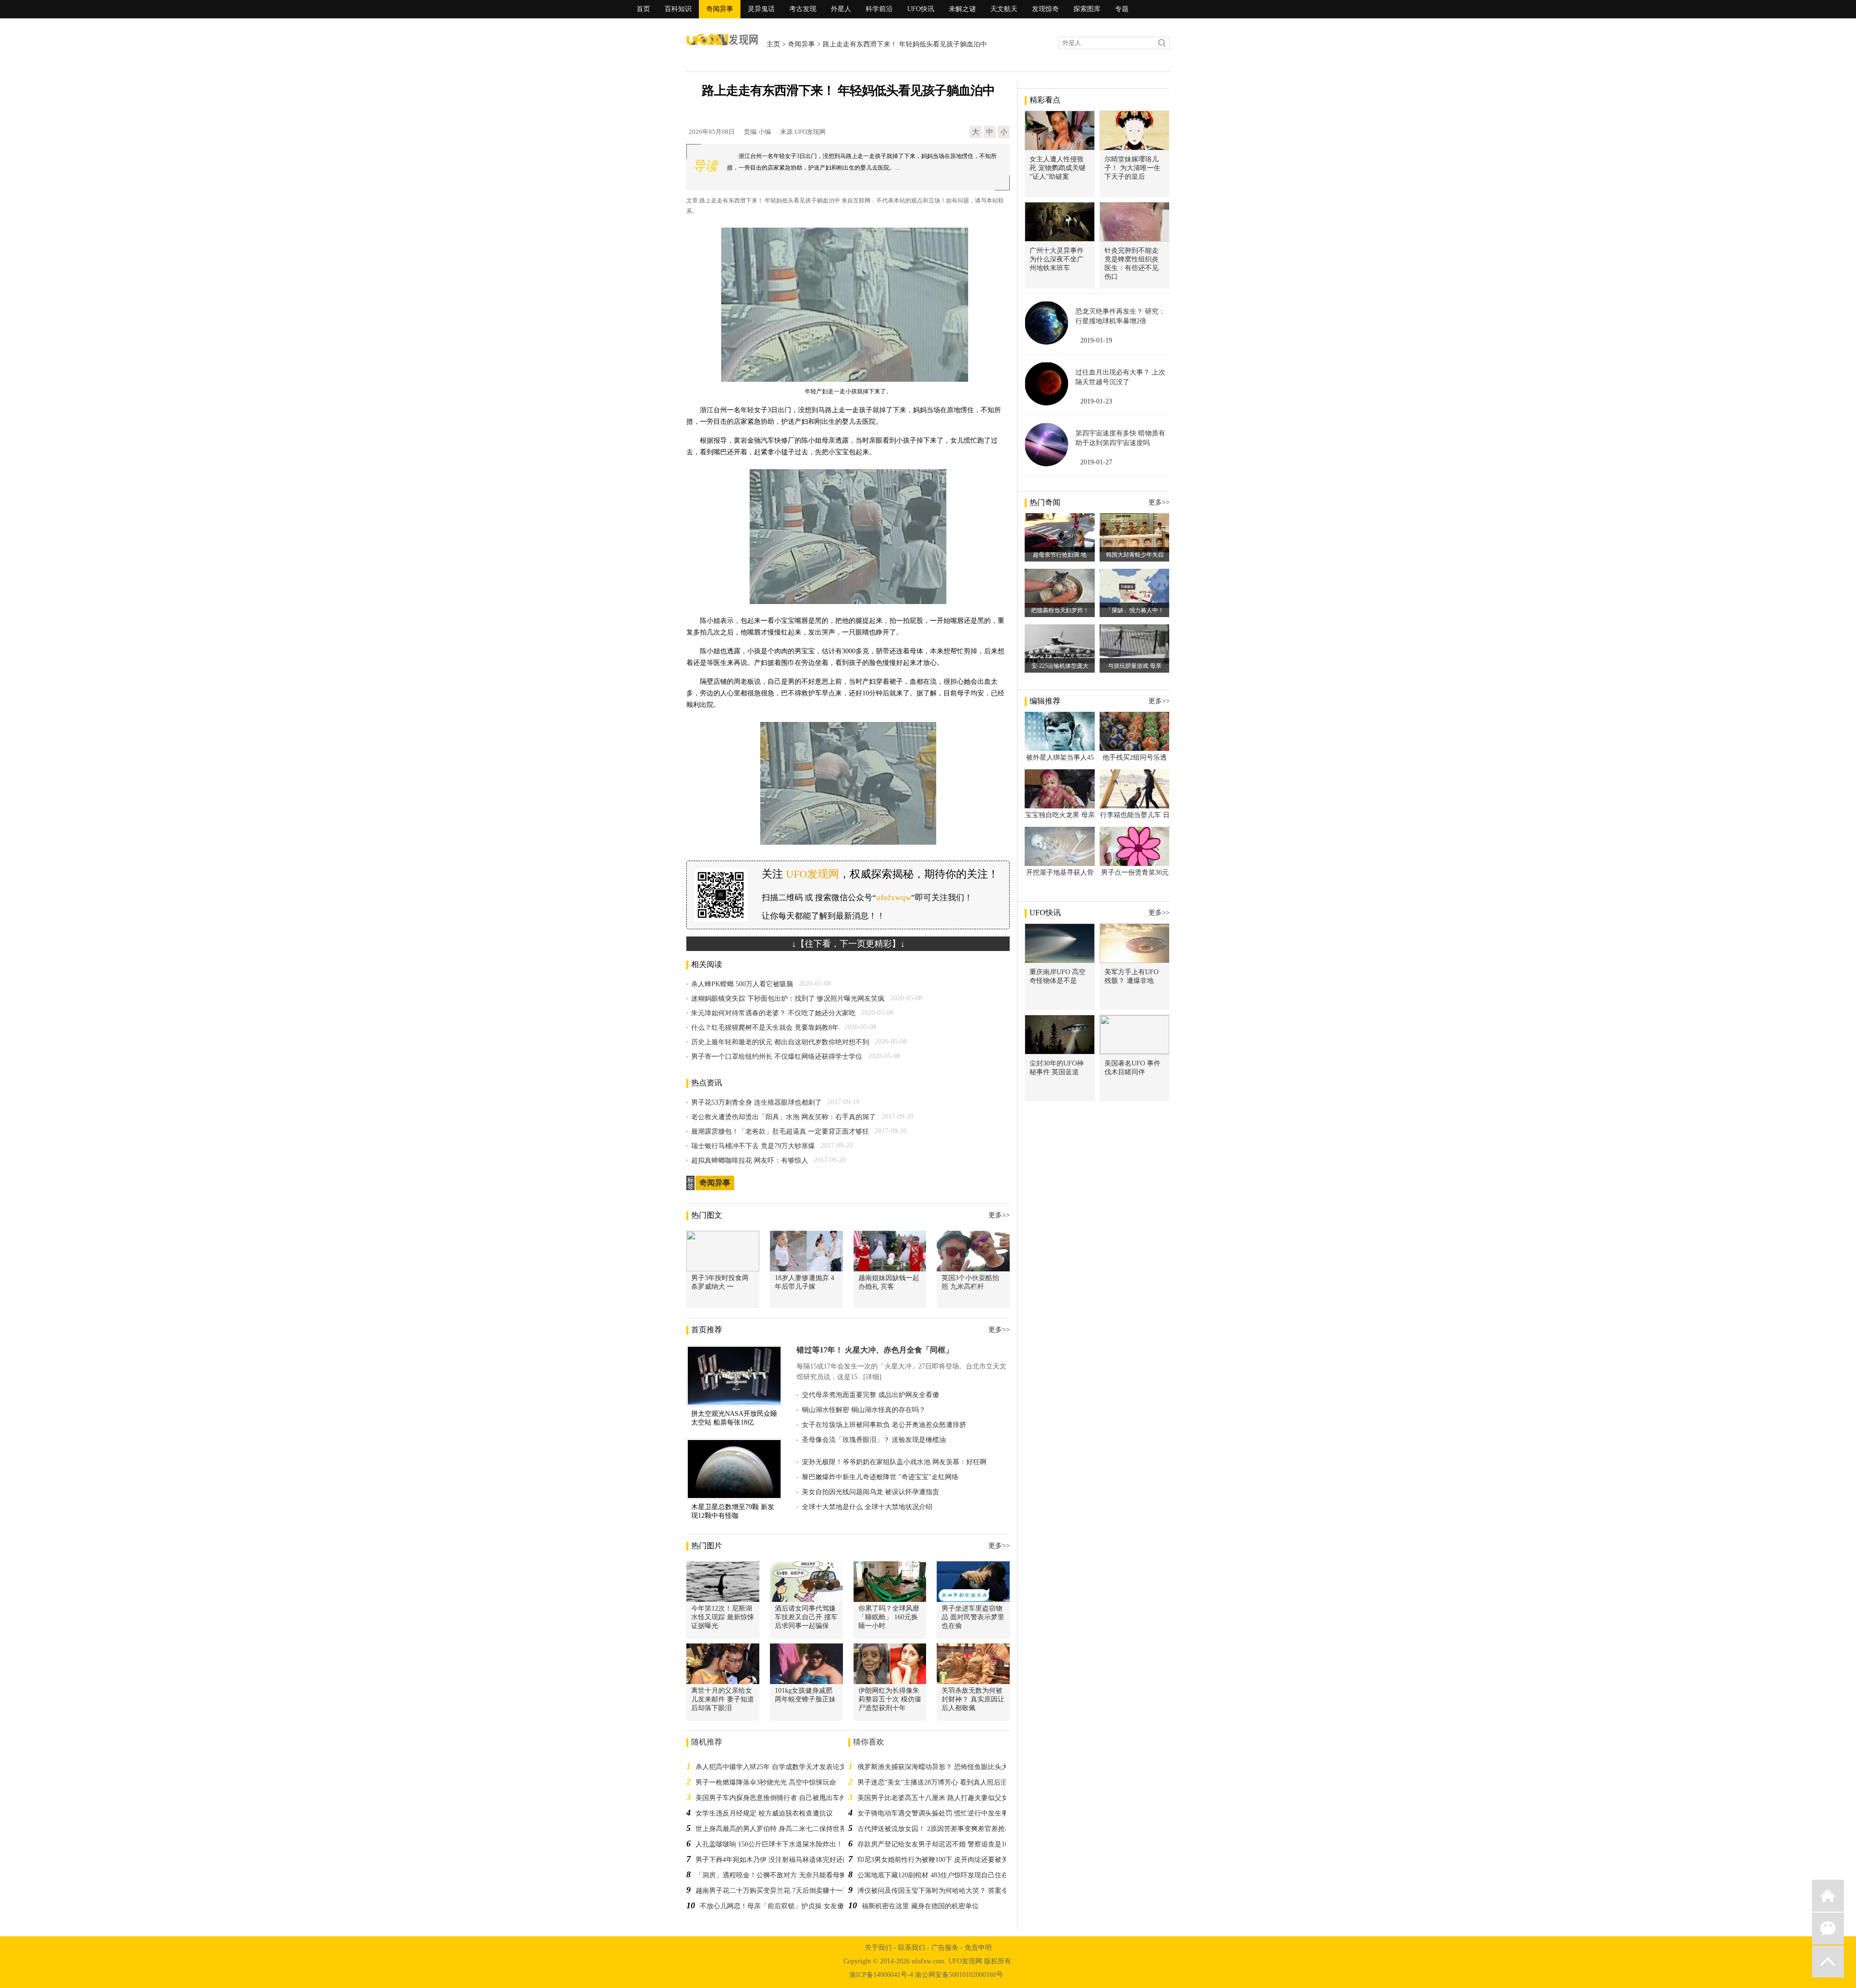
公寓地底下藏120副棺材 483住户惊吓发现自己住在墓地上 (943, 1875)
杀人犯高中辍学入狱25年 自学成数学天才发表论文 (771, 1767)
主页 (773, 44)
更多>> (999, 1215)
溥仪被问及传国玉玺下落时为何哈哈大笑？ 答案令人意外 (943, 1891)
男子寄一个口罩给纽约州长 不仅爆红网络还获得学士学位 (777, 1057)
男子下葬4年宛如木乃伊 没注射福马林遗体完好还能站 (776, 1860)
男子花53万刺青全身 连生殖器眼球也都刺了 (756, 1102)
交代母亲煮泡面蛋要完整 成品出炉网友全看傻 (870, 1395)
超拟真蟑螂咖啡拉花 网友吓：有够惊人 (750, 1160)
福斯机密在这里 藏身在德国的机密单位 (920, 1906)
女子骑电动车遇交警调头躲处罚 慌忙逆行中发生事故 (936, 1813)
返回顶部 (1828, 1961)
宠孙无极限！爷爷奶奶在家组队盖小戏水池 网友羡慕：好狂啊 (894, 1462)
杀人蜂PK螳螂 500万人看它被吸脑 (742, 984)
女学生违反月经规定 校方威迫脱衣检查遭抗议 (764, 1813)
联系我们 (912, 1948)
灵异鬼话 (761, 9)
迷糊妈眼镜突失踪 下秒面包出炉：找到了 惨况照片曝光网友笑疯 (788, 999)
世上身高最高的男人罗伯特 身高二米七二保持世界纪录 (778, 1829)
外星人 (841, 9)
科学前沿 (879, 9)
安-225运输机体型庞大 (1060, 666)
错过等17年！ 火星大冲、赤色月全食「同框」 (875, 1350)
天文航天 (1004, 9)
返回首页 (1828, 1896)
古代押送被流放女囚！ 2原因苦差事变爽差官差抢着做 (938, 1829)
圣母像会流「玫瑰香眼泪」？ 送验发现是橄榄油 (874, 1440)
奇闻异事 (720, 9)
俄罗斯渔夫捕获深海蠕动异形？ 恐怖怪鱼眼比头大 (933, 1767)
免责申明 (978, 1948)
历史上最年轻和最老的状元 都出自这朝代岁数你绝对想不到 (780, 1042)
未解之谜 (962, 9)
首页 (643, 9)
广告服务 (945, 1948)
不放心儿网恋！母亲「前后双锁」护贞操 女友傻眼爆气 (782, 1906)
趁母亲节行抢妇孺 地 (1060, 555)
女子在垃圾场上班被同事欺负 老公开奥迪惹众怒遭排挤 (884, 1425)
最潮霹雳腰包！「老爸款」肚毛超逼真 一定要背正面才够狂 (780, 1131)
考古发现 (803, 9)
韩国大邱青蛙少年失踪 (1135, 555)
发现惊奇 (1045, 9)
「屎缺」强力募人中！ (1135, 610)
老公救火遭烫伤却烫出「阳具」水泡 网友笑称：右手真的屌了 (783, 1117)
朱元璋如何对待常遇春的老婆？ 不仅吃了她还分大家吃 (773, 1013)
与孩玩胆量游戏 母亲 (1135, 666)
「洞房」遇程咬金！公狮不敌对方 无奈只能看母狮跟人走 (781, 1875)
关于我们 (878, 1948)
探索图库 (1087, 9)
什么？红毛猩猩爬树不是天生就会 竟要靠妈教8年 (765, 1028)
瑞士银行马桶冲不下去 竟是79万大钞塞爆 (753, 1146)
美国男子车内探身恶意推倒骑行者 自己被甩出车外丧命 (778, 1798)
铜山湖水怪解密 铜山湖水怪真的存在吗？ (864, 1410)
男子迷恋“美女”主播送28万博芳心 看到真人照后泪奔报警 (942, 1782)
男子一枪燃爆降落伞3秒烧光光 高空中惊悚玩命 (766, 1782)
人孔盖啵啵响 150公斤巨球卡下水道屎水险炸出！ (769, 1844)
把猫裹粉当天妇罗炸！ (1060, 610)
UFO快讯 (921, 9)
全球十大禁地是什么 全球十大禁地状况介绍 (867, 1507)
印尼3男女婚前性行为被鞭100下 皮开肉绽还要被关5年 (938, 1860)
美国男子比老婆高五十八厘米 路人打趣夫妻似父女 (933, 1798)
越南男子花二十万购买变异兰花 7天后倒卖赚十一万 (773, 1891)
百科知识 (678, 9)
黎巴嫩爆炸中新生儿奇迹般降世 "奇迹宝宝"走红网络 (880, 1477)
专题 (1122, 9)
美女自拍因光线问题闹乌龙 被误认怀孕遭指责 (870, 1492)
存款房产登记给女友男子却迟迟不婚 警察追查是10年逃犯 (943, 1844)
